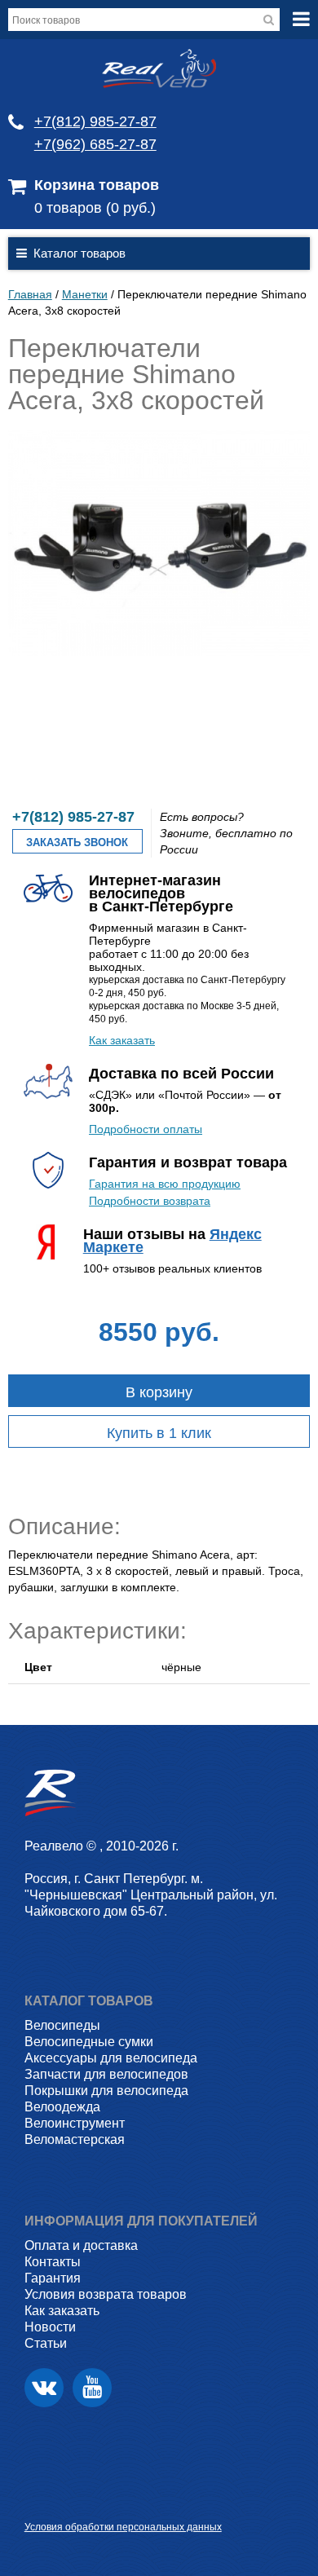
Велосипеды (62, 2025)
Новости (50, 2327)
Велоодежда (62, 2107)
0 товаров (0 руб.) (95, 208)
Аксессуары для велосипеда (111, 2058)
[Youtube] (92, 2388)
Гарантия (53, 2278)
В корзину (159, 1392)
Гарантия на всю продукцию (165, 1184)
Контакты (53, 2262)
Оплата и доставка (81, 2245)
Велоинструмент (75, 2123)
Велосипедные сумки (89, 2042)
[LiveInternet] (37, 2501)
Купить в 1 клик (159, 1433)
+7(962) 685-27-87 (95, 144)
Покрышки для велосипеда (106, 2091)
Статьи (46, 2343)
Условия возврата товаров (106, 2294)
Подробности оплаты (146, 1129)
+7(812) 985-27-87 (95, 121)
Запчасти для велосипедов (106, 2074)
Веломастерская (75, 2139)
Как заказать (122, 1040)
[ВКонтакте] (44, 2388)
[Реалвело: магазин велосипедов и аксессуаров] (159, 84)
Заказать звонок (77, 842)
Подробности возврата (150, 1201)
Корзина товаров (97, 185)
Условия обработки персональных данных (123, 2527)
